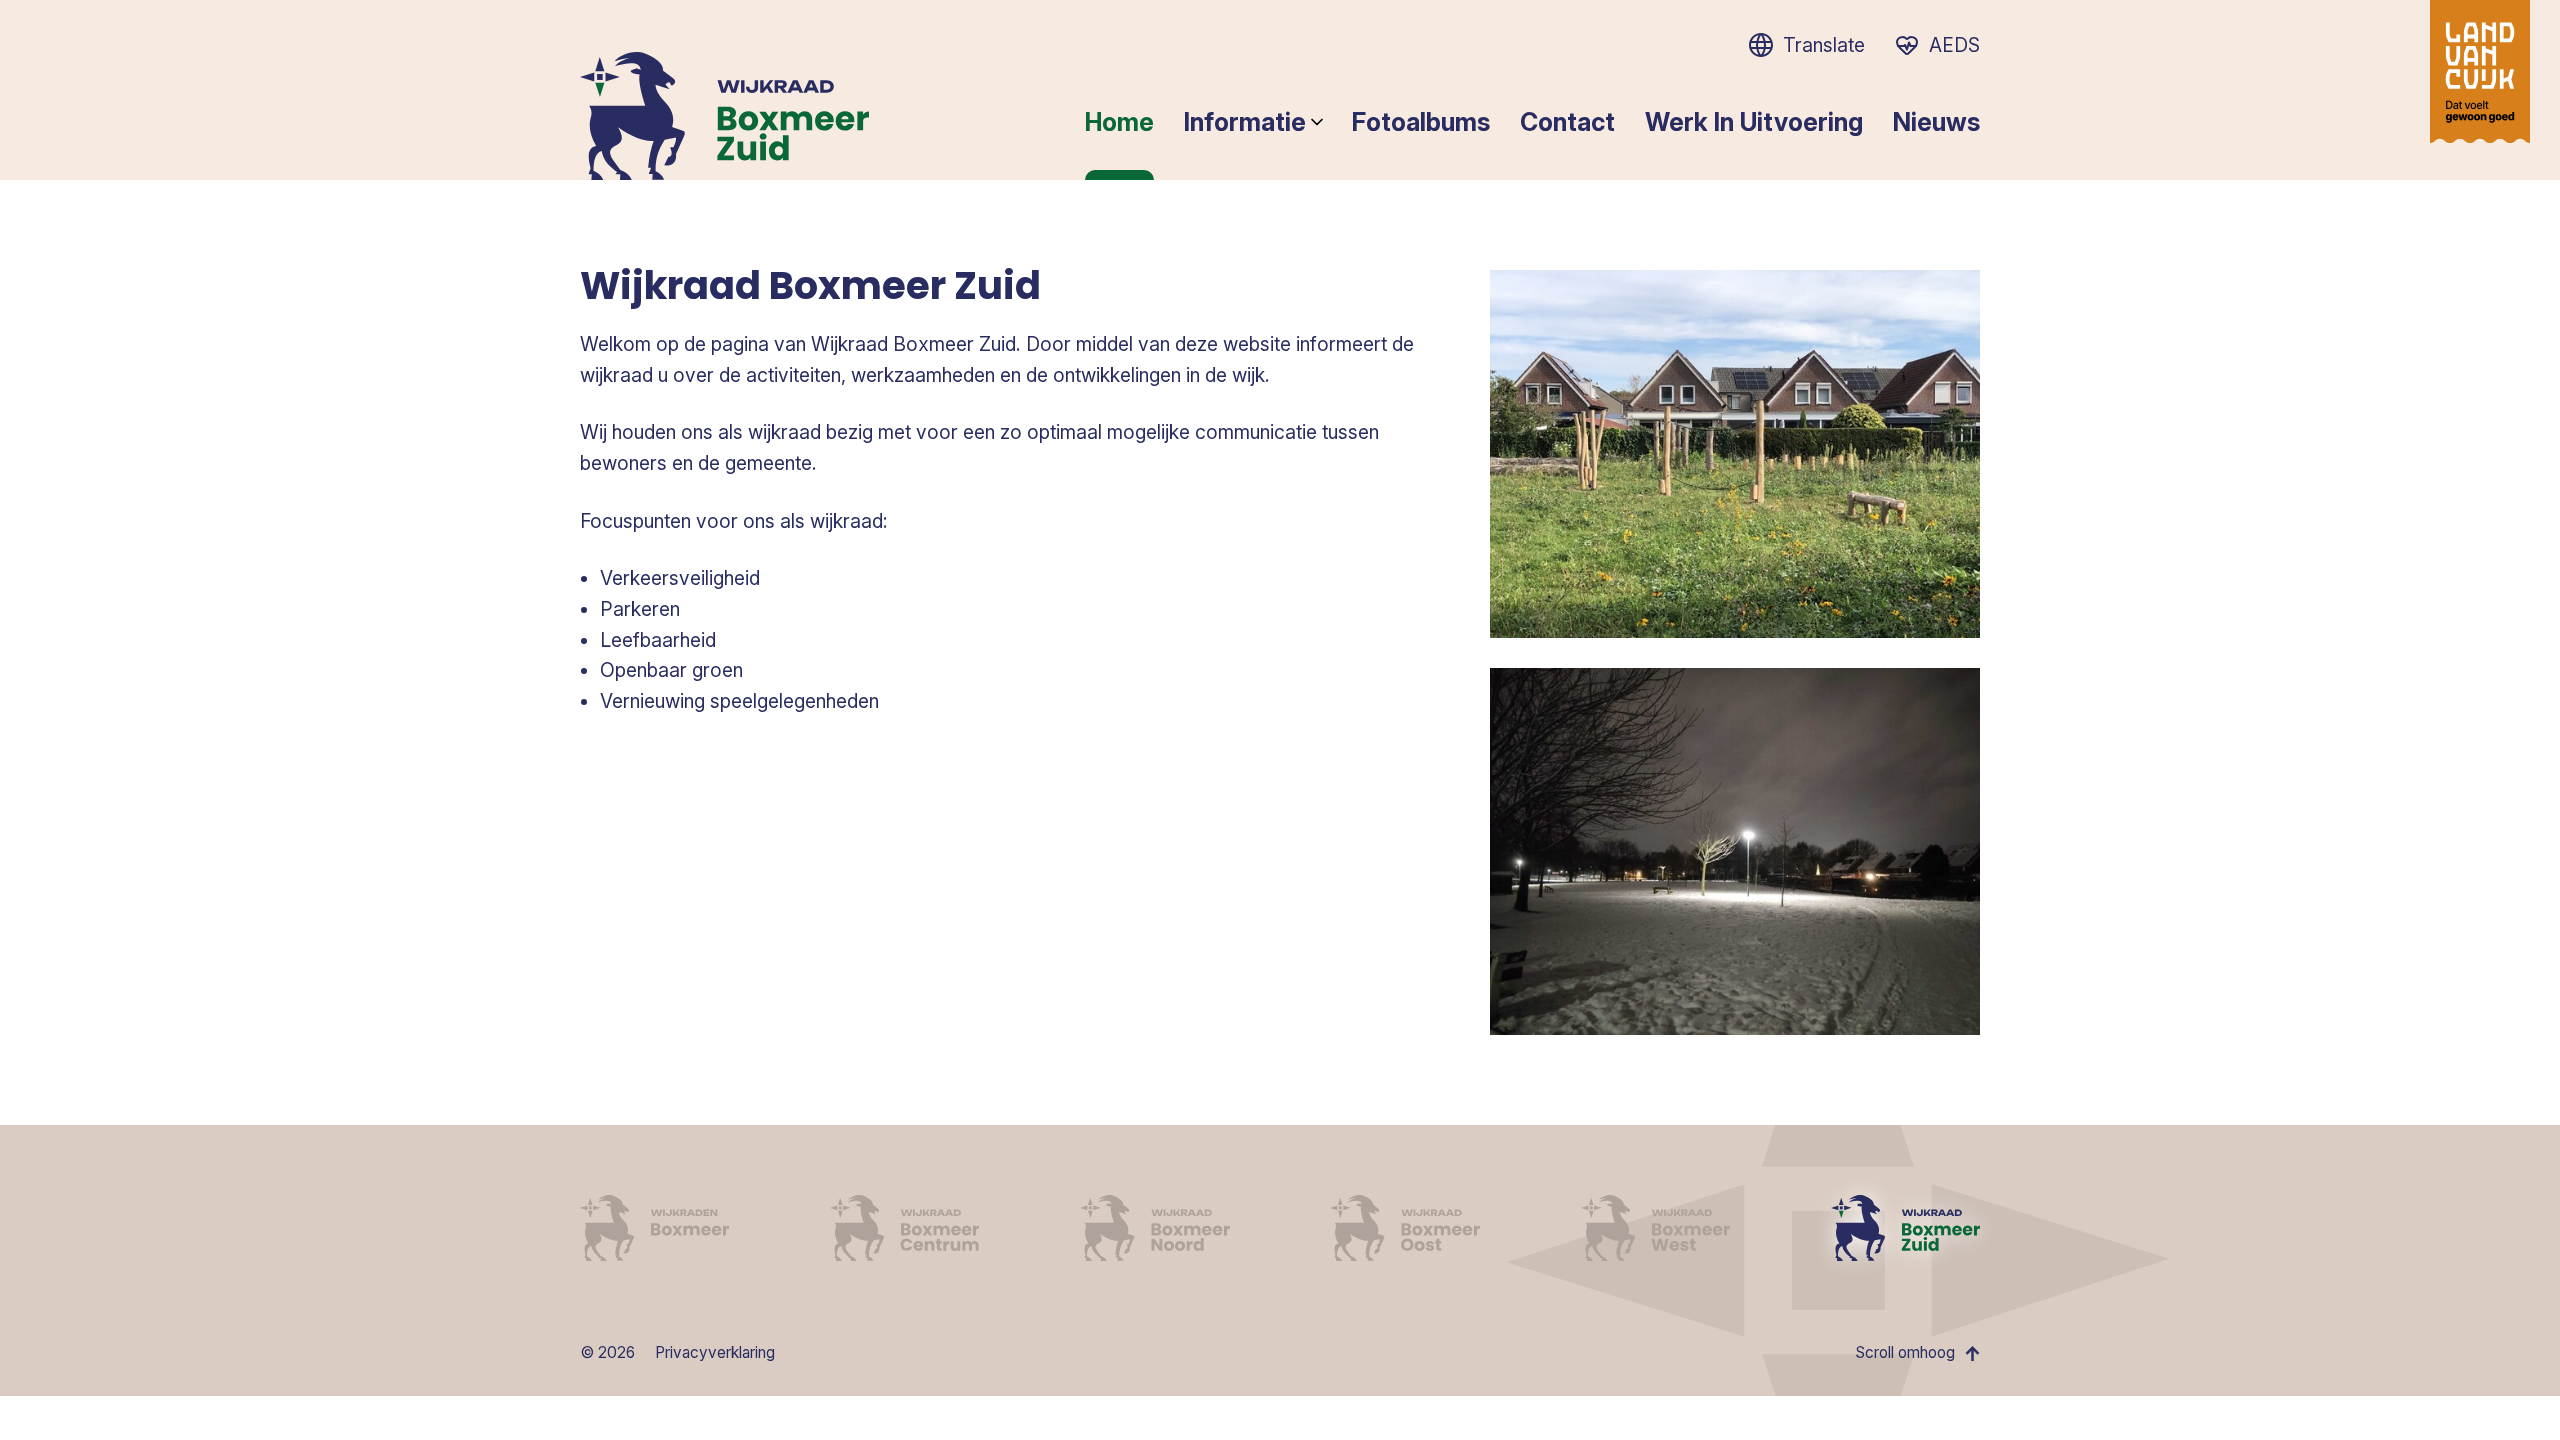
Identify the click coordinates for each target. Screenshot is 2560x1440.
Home (1119, 122)
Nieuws (1936, 122)
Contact (1567, 122)
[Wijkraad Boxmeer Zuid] (1905, 1228)
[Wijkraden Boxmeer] (654, 1228)
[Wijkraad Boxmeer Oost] (1404, 1228)
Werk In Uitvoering (1754, 122)
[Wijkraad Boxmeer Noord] (1154, 1228)
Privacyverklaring (715, 1352)
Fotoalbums (1421, 122)
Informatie (1245, 122)
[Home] (724, 116)
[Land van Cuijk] (2480, 71)
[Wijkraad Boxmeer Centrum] (904, 1228)
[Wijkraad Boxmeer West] (1655, 1228)
